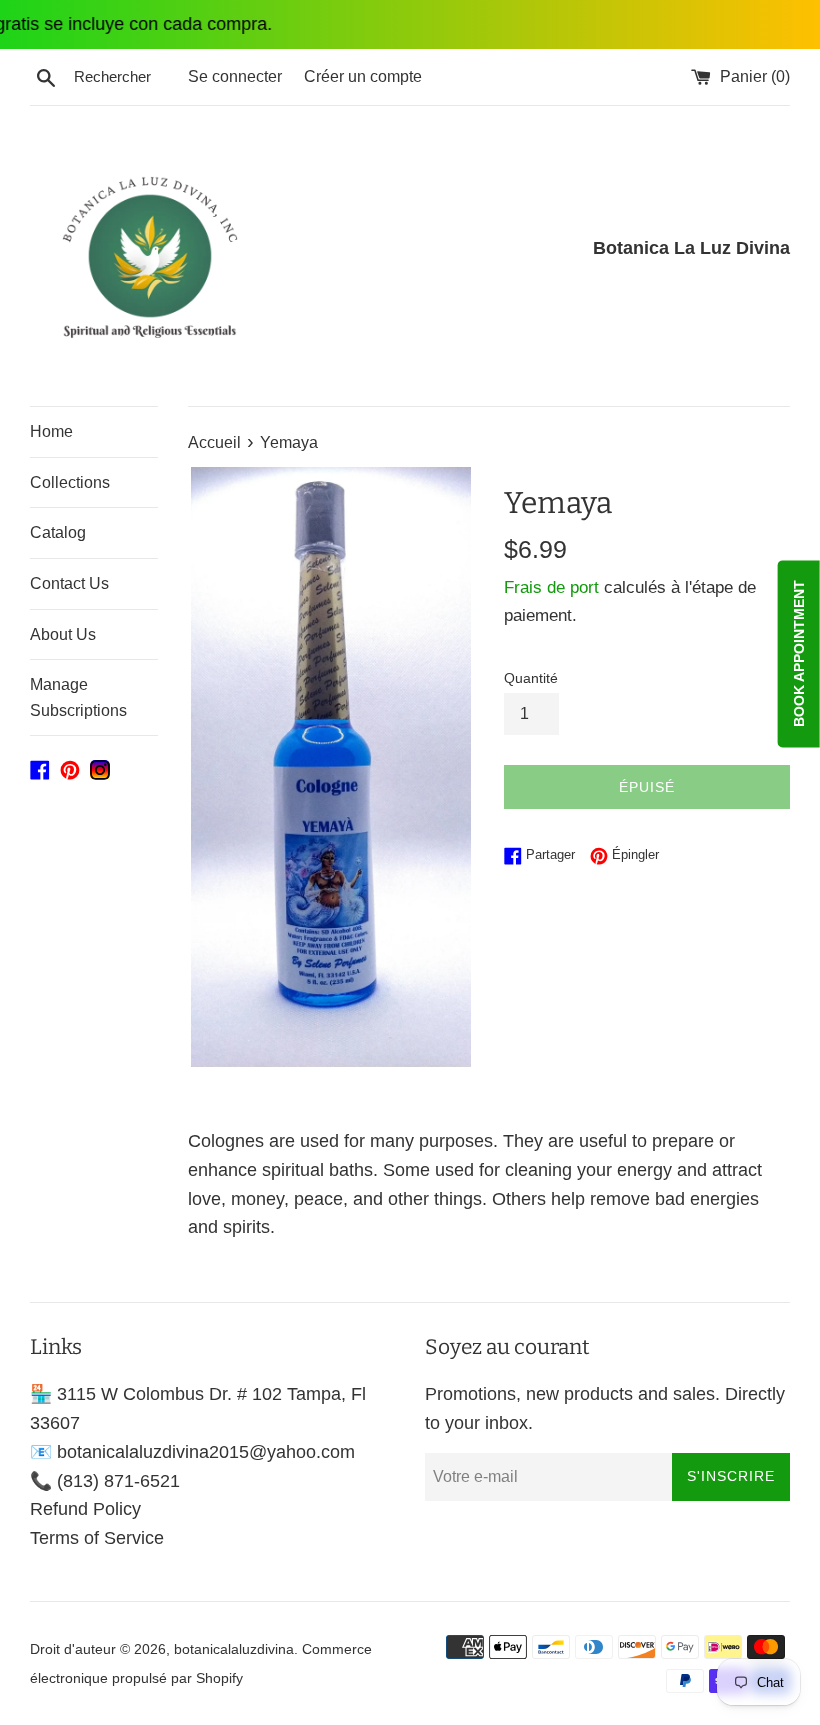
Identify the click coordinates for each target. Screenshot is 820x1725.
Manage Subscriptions (78, 697)
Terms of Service (97, 1538)
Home (51, 431)
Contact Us (69, 583)
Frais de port (551, 587)
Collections (70, 482)
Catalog (58, 532)
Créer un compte (363, 76)
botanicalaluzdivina (234, 1649)
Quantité (531, 678)
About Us (63, 634)
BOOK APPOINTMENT (799, 653)
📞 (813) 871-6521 (105, 1481)
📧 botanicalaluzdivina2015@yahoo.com (192, 1452)
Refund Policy (85, 1509)
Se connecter (235, 76)
